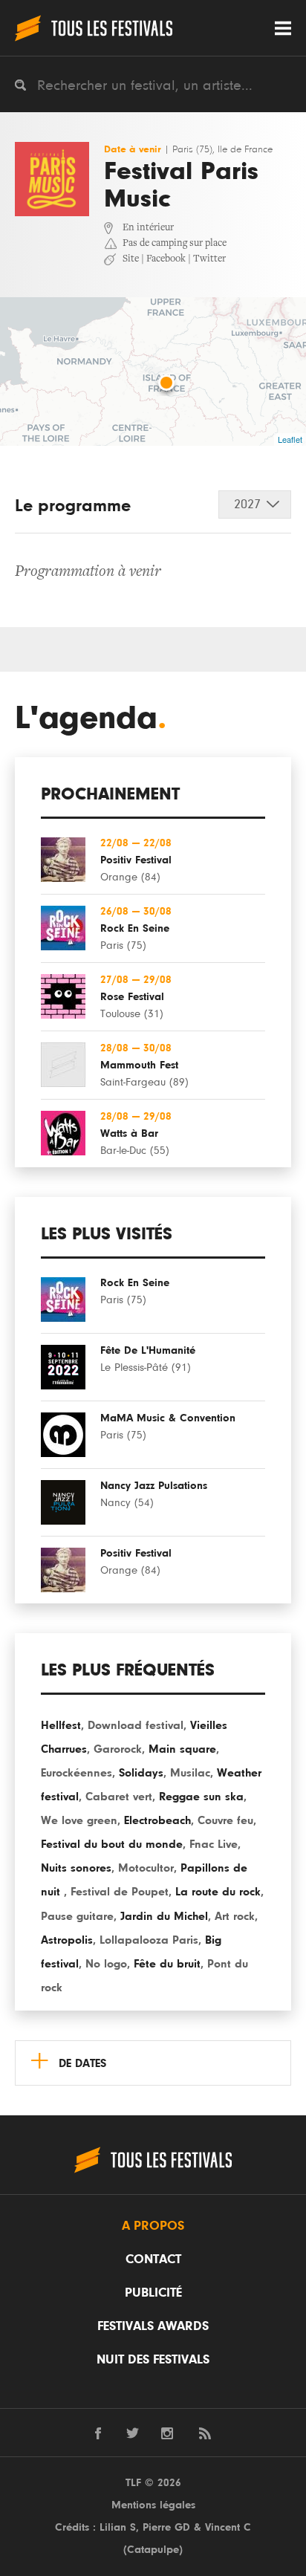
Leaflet (290, 439)
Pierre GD (166, 2527)
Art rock (235, 1916)
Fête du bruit (167, 1964)
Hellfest (61, 1725)
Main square (182, 1749)
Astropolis (67, 1940)
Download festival (136, 1725)
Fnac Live (214, 1844)
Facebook (166, 259)
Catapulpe (153, 2550)
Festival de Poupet (120, 1892)
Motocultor (146, 1868)
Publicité (153, 2293)
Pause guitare (77, 1916)
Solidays (141, 1773)
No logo (106, 1964)
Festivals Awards (153, 2326)
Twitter (209, 259)
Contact (153, 2259)
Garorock (118, 1749)
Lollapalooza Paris (149, 1940)
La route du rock (218, 1892)
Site (131, 259)
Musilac (190, 1773)
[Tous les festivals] (94, 28)
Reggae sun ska (201, 1797)
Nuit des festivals (153, 2360)
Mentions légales (153, 2505)
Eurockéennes (76, 1773)
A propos (153, 2226)
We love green (79, 1820)
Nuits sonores (76, 1868)
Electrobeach (157, 1820)
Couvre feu (225, 1820)
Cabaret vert (119, 1797)
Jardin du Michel (164, 1916)
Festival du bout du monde (112, 1844)
